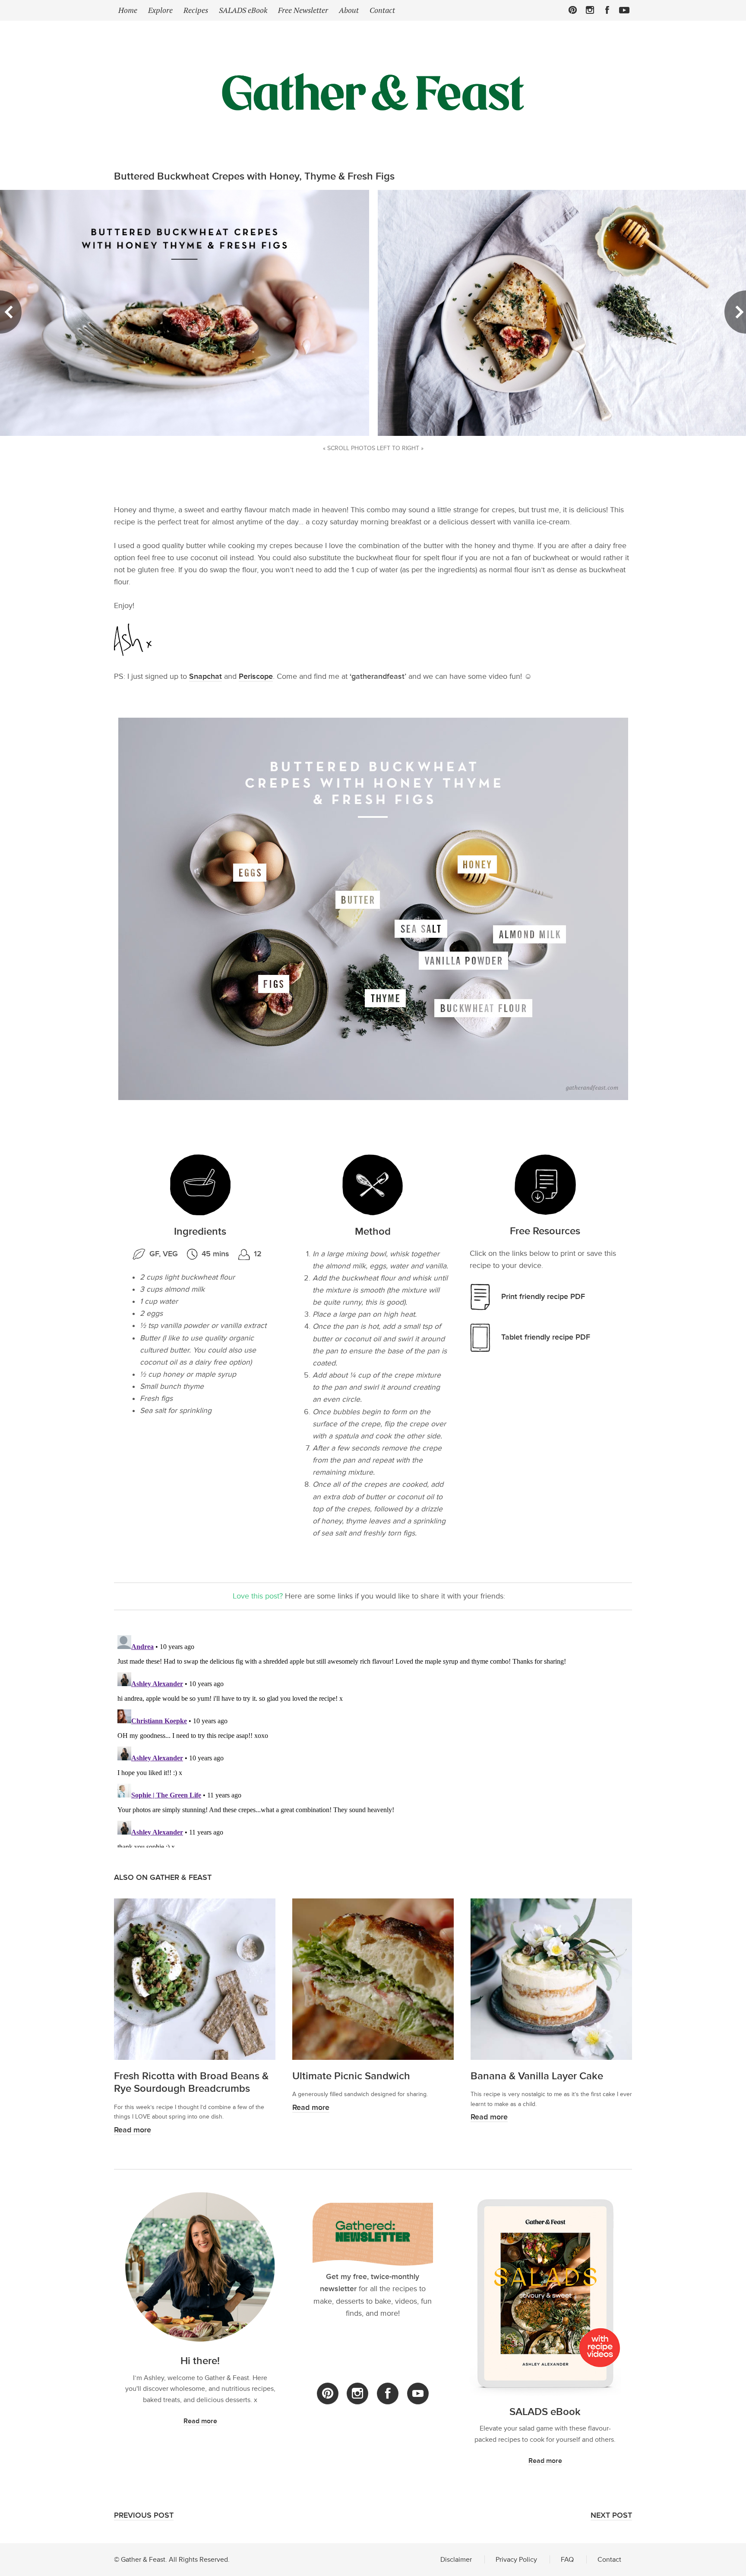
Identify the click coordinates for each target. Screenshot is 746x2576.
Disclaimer (456, 2559)
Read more (133, 2130)
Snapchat (205, 676)
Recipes (196, 10)
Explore (160, 10)
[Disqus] (373, 1740)
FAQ (567, 2559)
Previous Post (144, 2515)
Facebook (607, 10)
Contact (382, 10)
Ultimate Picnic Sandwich (351, 2076)
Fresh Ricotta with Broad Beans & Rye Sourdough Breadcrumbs (191, 2082)
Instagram (590, 10)
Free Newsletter (303, 10)
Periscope (256, 676)
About (349, 10)
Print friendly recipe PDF (543, 1297)
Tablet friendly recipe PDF (546, 1337)
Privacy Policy (516, 2559)
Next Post (611, 2515)
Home (128, 10)
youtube (624, 10)
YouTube (418, 2394)
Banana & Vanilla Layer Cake (537, 2076)
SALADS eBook (243, 10)
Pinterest (573, 10)
